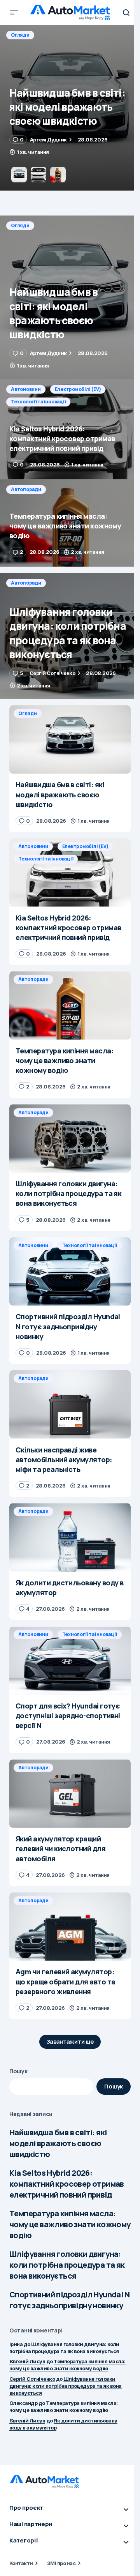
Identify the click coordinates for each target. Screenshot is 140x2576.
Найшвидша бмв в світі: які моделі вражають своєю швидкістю (58, 2143)
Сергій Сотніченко (32, 2379)
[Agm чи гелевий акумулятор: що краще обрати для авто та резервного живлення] (70, 1927)
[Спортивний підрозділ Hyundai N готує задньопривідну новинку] (70, 1272)
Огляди (20, 225)
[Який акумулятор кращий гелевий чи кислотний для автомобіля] (70, 1794)
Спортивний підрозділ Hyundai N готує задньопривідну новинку (69, 2300)
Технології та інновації (38, 47)
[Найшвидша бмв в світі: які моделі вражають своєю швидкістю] (70, 297)
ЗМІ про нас (61, 2563)
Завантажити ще (70, 2042)
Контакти (21, 2563)
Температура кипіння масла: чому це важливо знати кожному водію (70, 2224)
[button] (14, 12)
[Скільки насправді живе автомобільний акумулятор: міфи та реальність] (70, 1405)
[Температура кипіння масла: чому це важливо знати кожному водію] (70, 523)
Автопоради (26, 489)
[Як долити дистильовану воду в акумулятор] (70, 1537)
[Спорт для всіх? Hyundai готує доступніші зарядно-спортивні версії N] (70, 1661)
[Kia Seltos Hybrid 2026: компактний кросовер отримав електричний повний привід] (70, 108)
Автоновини (26, 35)
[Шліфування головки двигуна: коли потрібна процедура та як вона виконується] (70, 636)
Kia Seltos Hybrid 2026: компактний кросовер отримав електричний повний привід (67, 2184)
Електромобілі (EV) (78, 35)
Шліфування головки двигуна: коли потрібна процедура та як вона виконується (67, 2265)
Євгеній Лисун (27, 2361)
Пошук (18, 2071)
